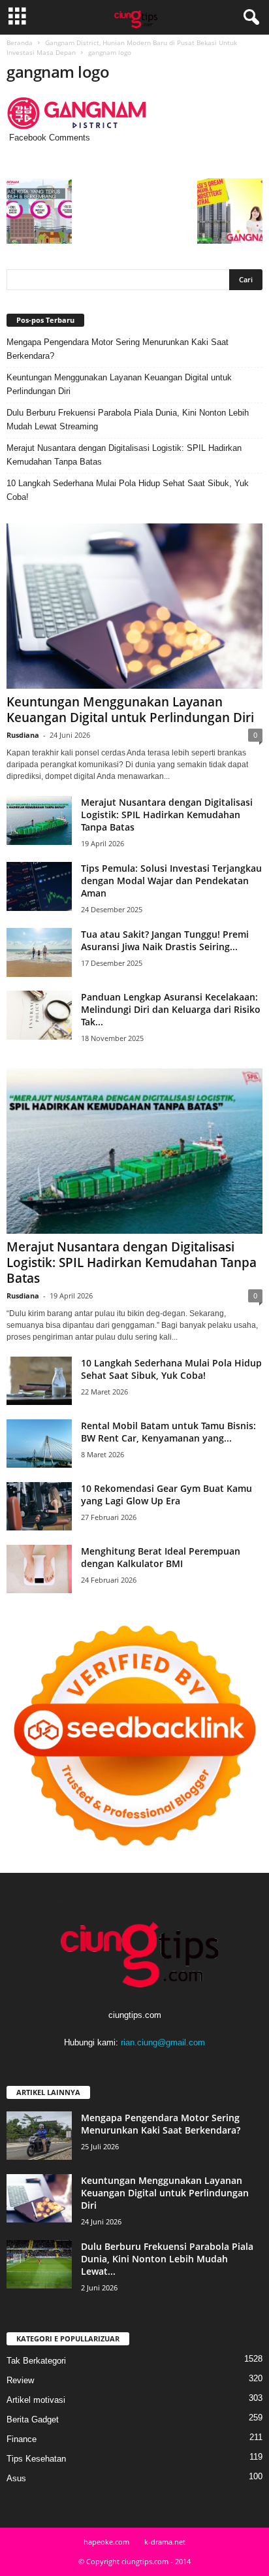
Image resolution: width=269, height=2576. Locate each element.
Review (20, 2380)
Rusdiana (23, 735)
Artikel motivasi (36, 2400)
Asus (16, 2478)
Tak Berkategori (36, 2361)
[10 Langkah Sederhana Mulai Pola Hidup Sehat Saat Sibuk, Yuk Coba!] (39, 1381)
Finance (22, 2439)
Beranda (20, 42)
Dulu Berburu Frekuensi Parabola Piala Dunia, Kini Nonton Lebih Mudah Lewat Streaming (128, 420)
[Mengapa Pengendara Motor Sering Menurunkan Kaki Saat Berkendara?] (39, 2136)
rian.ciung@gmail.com (163, 2042)
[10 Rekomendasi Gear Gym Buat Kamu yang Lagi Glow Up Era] (39, 1507)
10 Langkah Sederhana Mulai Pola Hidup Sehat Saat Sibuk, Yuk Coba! (128, 490)
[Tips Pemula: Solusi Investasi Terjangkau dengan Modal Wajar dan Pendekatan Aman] (39, 886)
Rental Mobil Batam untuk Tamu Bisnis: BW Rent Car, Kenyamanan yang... (168, 1432)
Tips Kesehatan (36, 2459)
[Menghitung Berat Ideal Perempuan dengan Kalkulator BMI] (39, 1569)
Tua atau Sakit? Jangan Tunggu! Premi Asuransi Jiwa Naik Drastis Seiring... (165, 940)
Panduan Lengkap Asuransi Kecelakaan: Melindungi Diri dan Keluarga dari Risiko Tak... (171, 1009)
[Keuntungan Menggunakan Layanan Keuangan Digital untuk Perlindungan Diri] (134, 606)
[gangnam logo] (134, 113)
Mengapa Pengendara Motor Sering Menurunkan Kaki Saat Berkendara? (118, 349)
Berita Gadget (33, 2419)
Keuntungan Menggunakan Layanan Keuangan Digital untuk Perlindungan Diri (119, 384)
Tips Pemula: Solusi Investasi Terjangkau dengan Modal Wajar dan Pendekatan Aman (171, 881)
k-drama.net (165, 2542)
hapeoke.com (106, 2542)
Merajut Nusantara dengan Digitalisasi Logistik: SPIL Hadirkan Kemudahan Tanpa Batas (124, 455)
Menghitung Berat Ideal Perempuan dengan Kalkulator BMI (161, 1557)
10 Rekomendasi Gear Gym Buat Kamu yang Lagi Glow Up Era (166, 1494)
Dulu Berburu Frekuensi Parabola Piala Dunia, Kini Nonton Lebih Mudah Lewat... (167, 2259)
